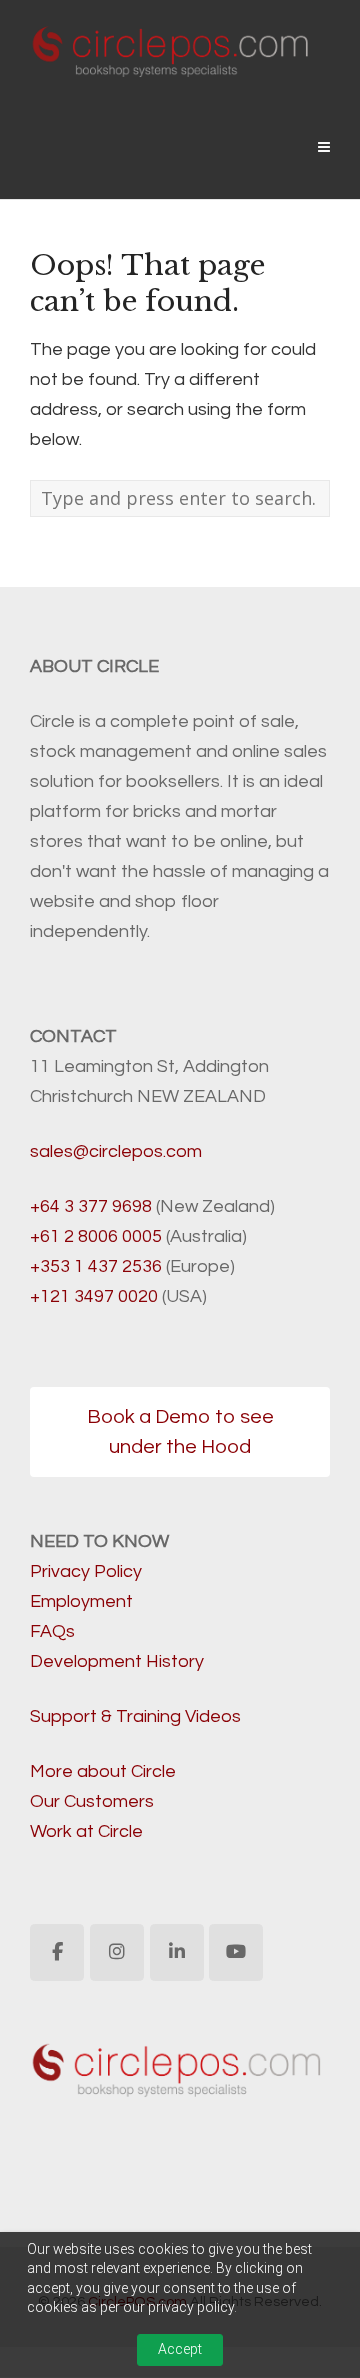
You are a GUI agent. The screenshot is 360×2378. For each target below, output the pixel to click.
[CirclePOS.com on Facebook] (57, 1952)
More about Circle (103, 1771)
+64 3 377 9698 (91, 1206)
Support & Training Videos (135, 1716)
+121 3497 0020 (94, 1296)
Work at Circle (86, 1831)
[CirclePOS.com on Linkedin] (177, 1952)
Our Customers (92, 1801)
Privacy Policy (86, 1571)
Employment (81, 1601)
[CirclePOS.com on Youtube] (236, 1952)
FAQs (52, 1631)
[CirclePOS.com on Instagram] (117, 1952)
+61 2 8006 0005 (96, 1236)
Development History (117, 1661)
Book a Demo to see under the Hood (180, 1432)
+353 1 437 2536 (96, 1266)
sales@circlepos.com (116, 1151)
